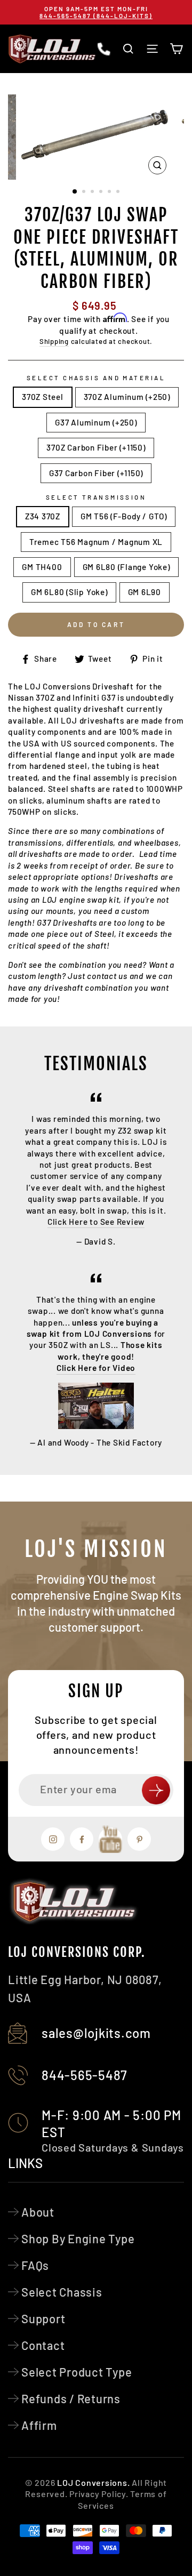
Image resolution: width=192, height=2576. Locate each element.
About (38, 2212)
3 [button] (93, 192)
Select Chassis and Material (96, 378)
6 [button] (119, 192)
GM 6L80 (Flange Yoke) (126, 567)
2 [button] (85, 192)
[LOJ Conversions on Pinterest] (139, 1839)
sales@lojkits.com (96, 2033)
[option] (96, 12)
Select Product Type (77, 2372)
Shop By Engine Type (78, 2238)
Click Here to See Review (96, 1222)
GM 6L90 (145, 592)
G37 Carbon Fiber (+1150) (96, 473)
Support (43, 2318)
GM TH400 (42, 567)
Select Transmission (96, 497)
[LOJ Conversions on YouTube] (110, 1839)
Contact (43, 2345)
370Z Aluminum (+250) (127, 397)
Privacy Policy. (99, 2494)
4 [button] (102, 192)
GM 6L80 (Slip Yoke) (69, 592)
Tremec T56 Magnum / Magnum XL (96, 542)
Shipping (54, 341)
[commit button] (156, 1790)
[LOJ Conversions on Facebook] (82, 1839)
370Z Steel (43, 397)
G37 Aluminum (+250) (96, 422)
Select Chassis (62, 2292)
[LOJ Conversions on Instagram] (53, 1839)
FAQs (35, 2265)
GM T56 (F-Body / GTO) (124, 516)
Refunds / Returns (71, 2398)
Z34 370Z (43, 516)
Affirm (39, 2425)
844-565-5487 (85, 2075)
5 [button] (110, 192)
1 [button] (75, 192)
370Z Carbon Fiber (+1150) (96, 447)
